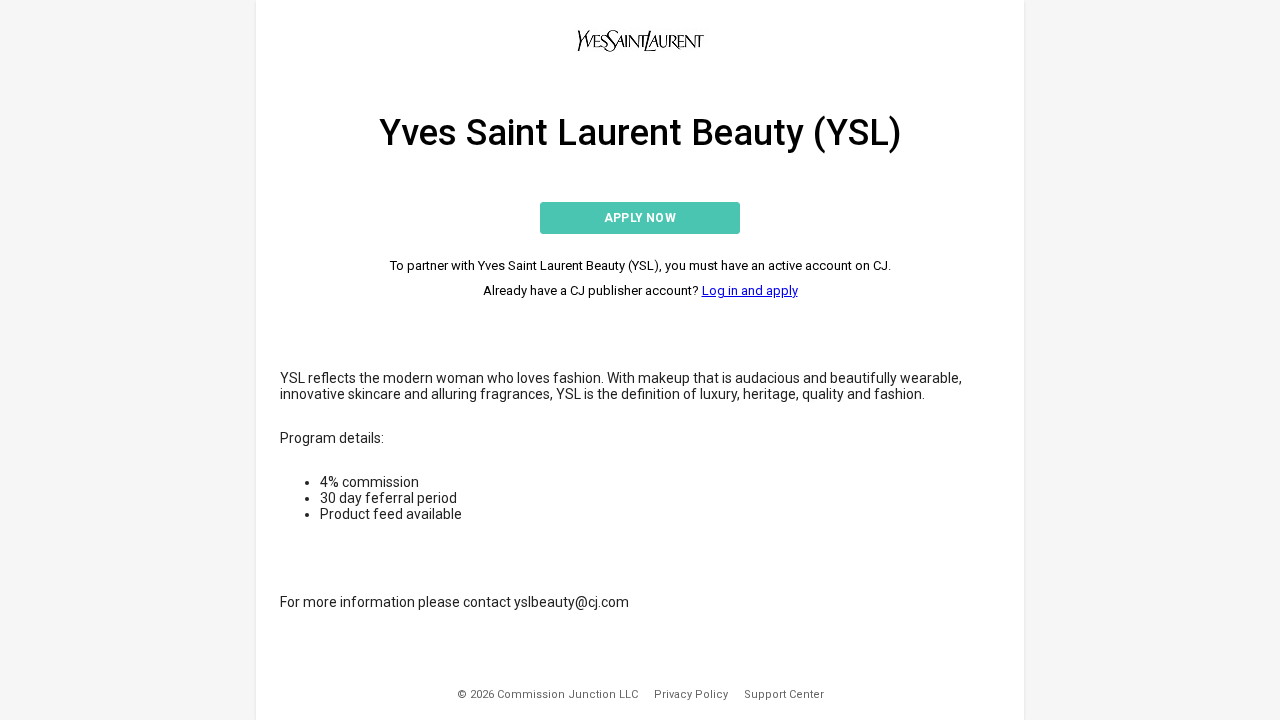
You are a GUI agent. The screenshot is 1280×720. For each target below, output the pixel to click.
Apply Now (640, 218)
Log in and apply (750, 290)
